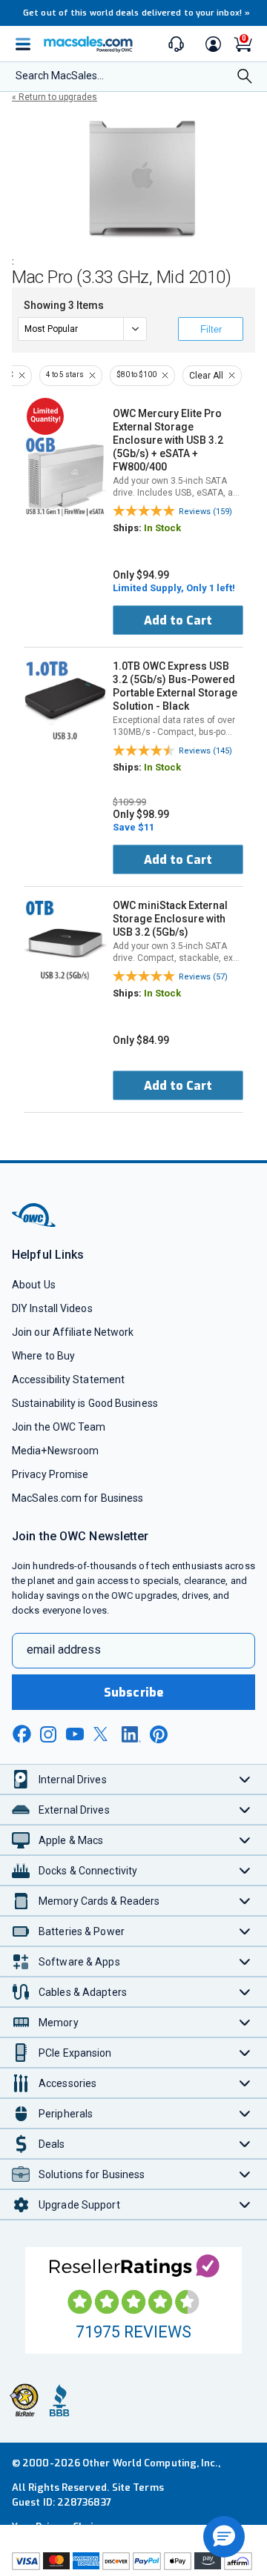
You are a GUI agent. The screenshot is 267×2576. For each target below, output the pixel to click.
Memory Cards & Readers (99, 1901)
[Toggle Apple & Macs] (245, 1840)
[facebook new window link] (22, 1734)
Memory (59, 2023)
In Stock (162, 528)
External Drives (74, 1810)
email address (64, 1650)
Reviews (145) (205, 751)
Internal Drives (73, 1780)
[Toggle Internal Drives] (245, 1779)
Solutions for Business (92, 2174)
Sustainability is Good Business (85, 1403)
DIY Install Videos (52, 1308)
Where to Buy (43, 1356)
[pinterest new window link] (159, 1734)
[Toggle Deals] (245, 2144)
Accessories (67, 2083)
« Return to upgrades (55, 97)
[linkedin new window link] (131, 1734)
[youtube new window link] (75, 1734)
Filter (211, 329)
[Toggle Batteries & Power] (245, 1931)
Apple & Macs (71, 1840)
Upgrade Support (79, 2205)
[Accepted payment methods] (133, 2563)
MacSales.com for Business (78, 1498)
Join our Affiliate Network (73, 1332)
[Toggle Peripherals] (245, 2113)
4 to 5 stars (65, 375)
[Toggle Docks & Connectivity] (245, 1870)
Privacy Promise (50, 1474)
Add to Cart (178, 620)
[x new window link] (103, 1734)
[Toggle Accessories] (245, 2083)
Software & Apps (79, 1962)
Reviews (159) (205, 512)
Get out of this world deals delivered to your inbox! (136, 13)
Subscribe (133, 1693)
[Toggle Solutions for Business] (245, 2174)
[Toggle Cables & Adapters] (245, 1992)
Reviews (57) (203, 977)
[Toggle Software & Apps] (245, 1961)
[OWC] (35, 1224)
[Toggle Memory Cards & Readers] (245, 1901)
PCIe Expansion (75, 2053)
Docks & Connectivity (88, 1871)
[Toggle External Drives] (245, 1810)
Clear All (206, 376)
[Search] (245, 77)
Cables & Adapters (83, 1992)
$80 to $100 (136, 375)
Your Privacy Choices (61, 2527)
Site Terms (138, 2487)
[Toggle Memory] (245, 2022)
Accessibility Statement (68, 1379)
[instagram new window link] (48, 1734)
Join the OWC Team (59, 1427)
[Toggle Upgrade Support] (245, 2204)
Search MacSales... (60, 76)
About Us (34, 1285)
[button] (224, 2537)
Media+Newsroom (55, 1451)
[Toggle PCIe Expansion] (245, 2053)
